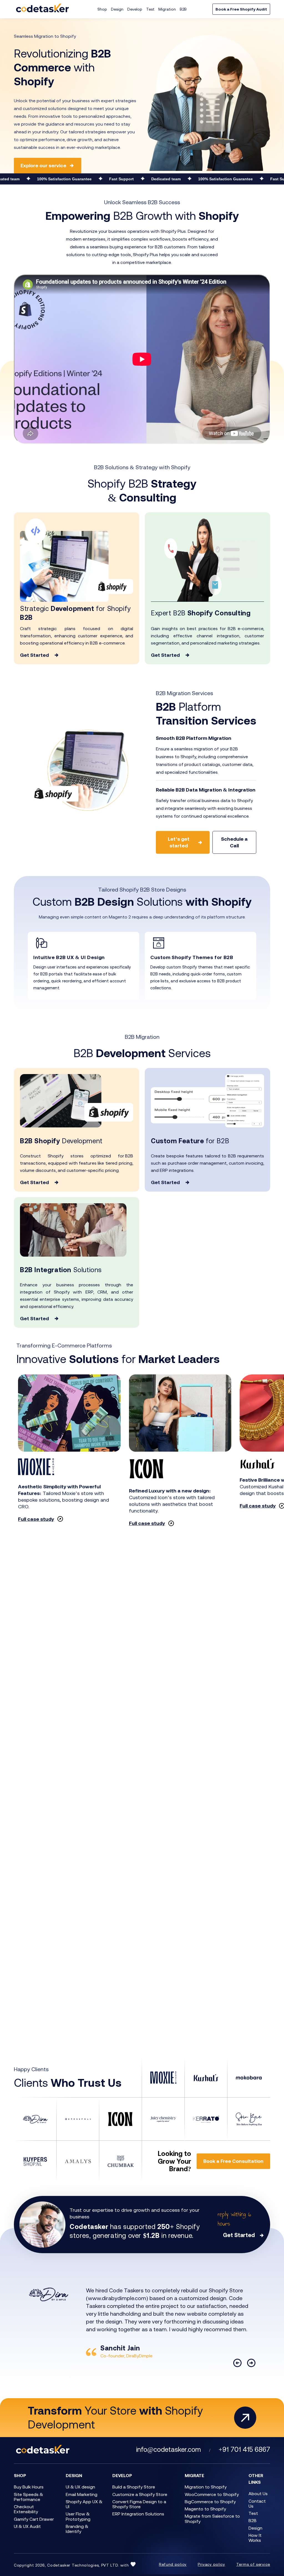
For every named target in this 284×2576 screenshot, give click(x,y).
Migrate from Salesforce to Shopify (212, 2518)
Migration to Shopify (206, 2487)
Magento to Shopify (205, 2509)
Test (150, 9)
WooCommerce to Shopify (212, 2494)
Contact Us (257, 2503)
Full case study (36, 1519)
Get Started (34, 655)
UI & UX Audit (27, 2526)
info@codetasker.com (168, 2449)
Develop (135, 9)
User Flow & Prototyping (78, 2516)
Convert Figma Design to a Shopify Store (139, 2504)
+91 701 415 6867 (244, 2449)
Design (117, 9)
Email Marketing (82, 2494)
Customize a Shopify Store (140, 2494)
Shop (102, 9)
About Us (258, 2493)
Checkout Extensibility (26, 2509)
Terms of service (253, 2564)
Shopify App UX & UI (84, 2504)
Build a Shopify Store (134, 2487)
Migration (167, 9)
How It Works (255, 2538)
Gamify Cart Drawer (34, 2519)
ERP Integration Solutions (138, 2514)
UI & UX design (80, 2487)
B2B (183, 9)
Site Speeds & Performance (28, 2497)
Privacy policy (211, 2564)
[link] (83, 957)
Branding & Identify (77, 2529)
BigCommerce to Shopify (210, 2502)
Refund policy (173, 2564)
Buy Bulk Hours (29, 2487)
